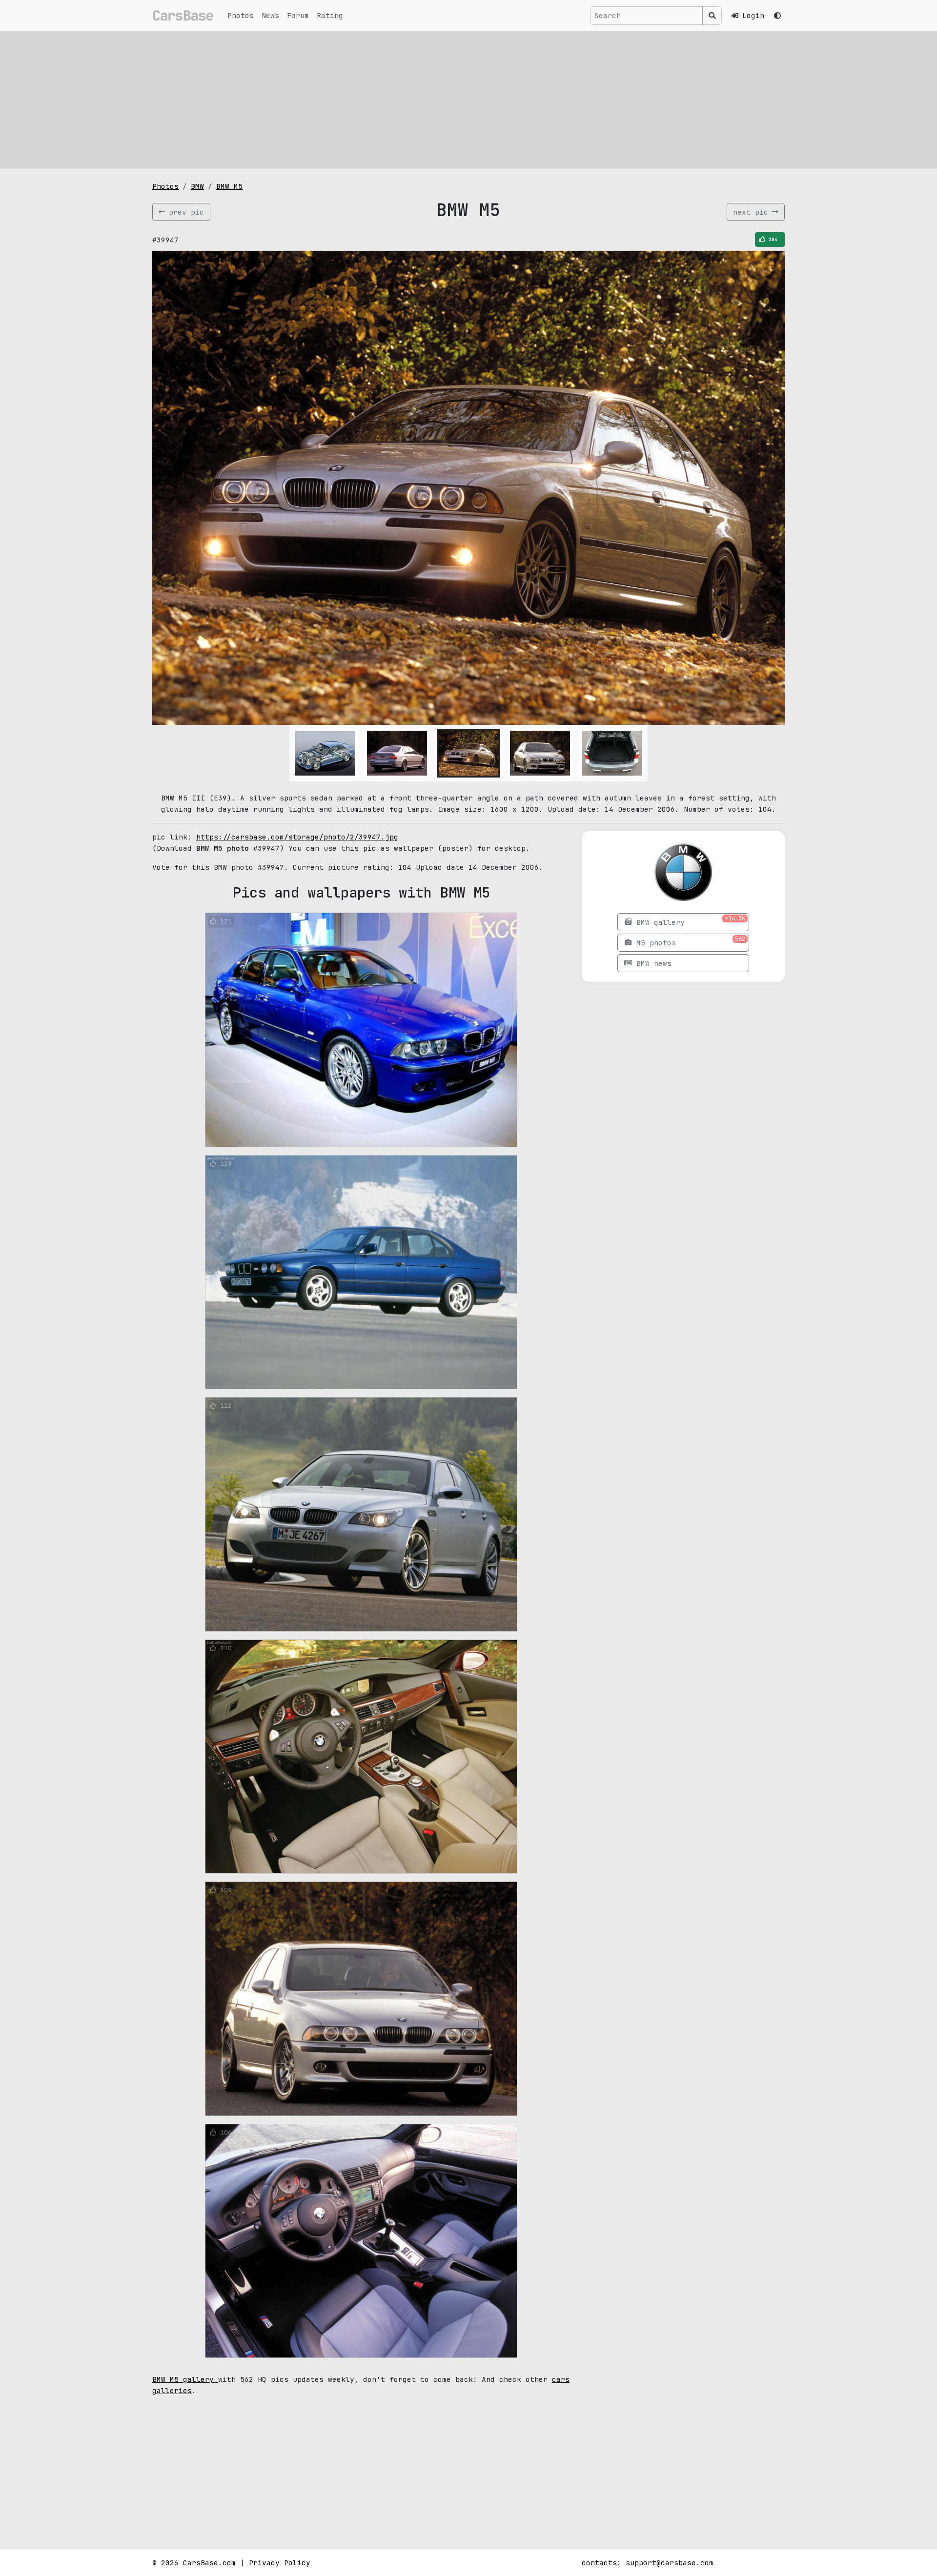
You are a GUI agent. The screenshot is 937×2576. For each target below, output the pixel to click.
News (270, 15)
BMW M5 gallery (185, 2379)
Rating (330, 15)
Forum (298, 15)
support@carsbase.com (670, 2563)
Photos (241, 15)
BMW (197, 186)
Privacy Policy (280, 2563)
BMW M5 (229, 186)
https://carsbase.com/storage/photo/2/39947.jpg (297, 837)
